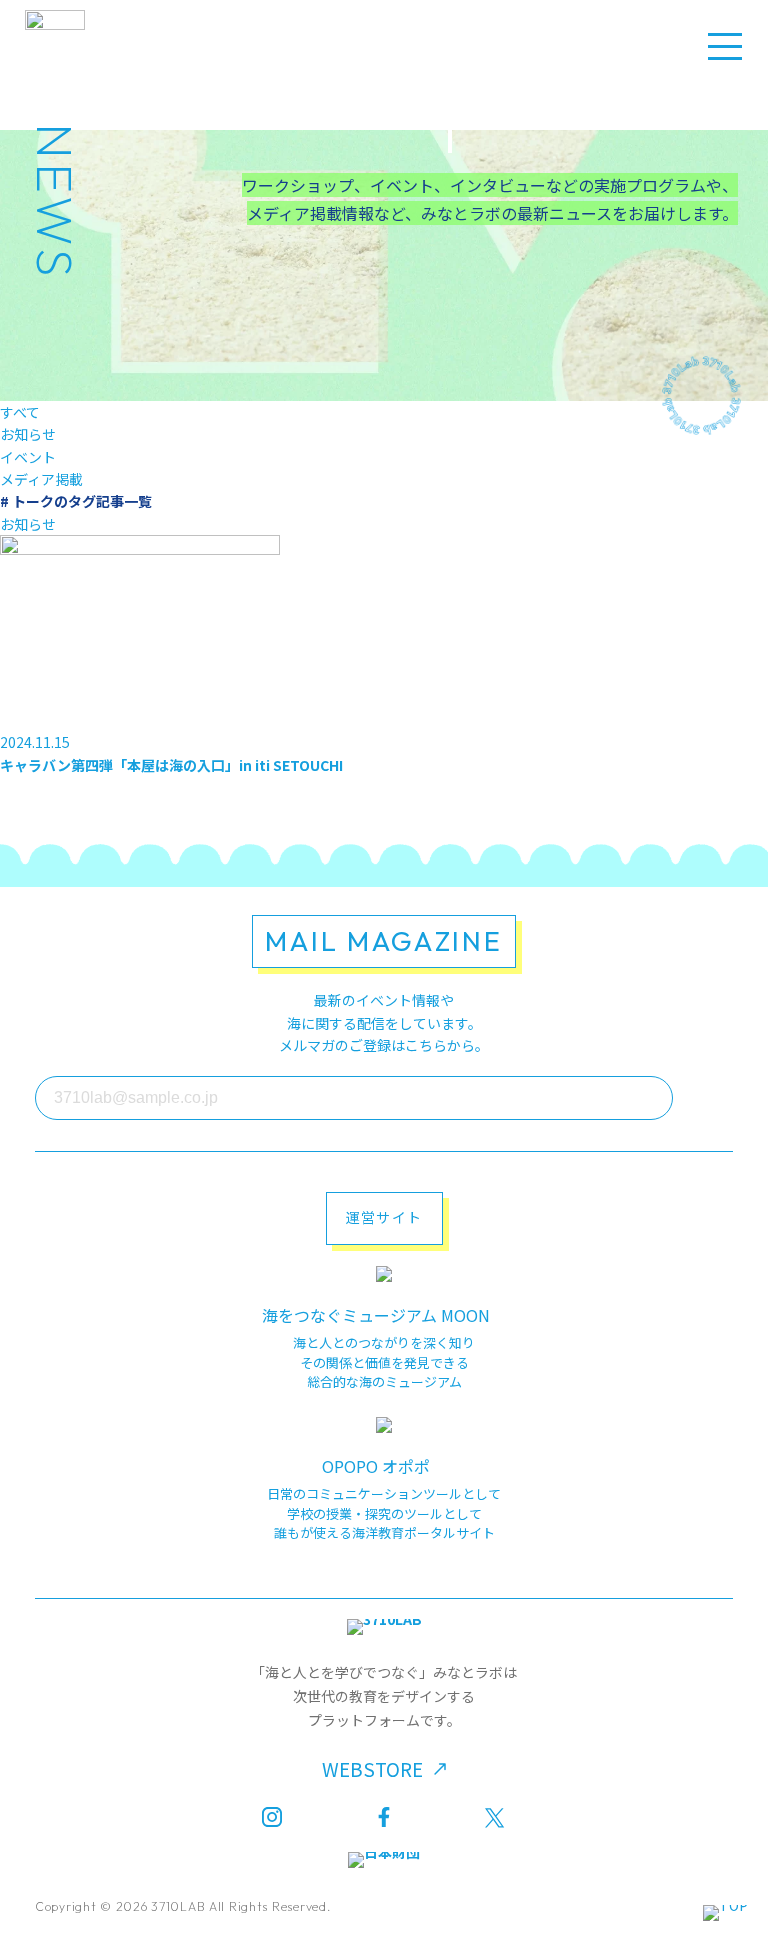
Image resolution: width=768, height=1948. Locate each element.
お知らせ (28, 434)
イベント (28, 457)
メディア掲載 (41, 479)
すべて (20, 412)
